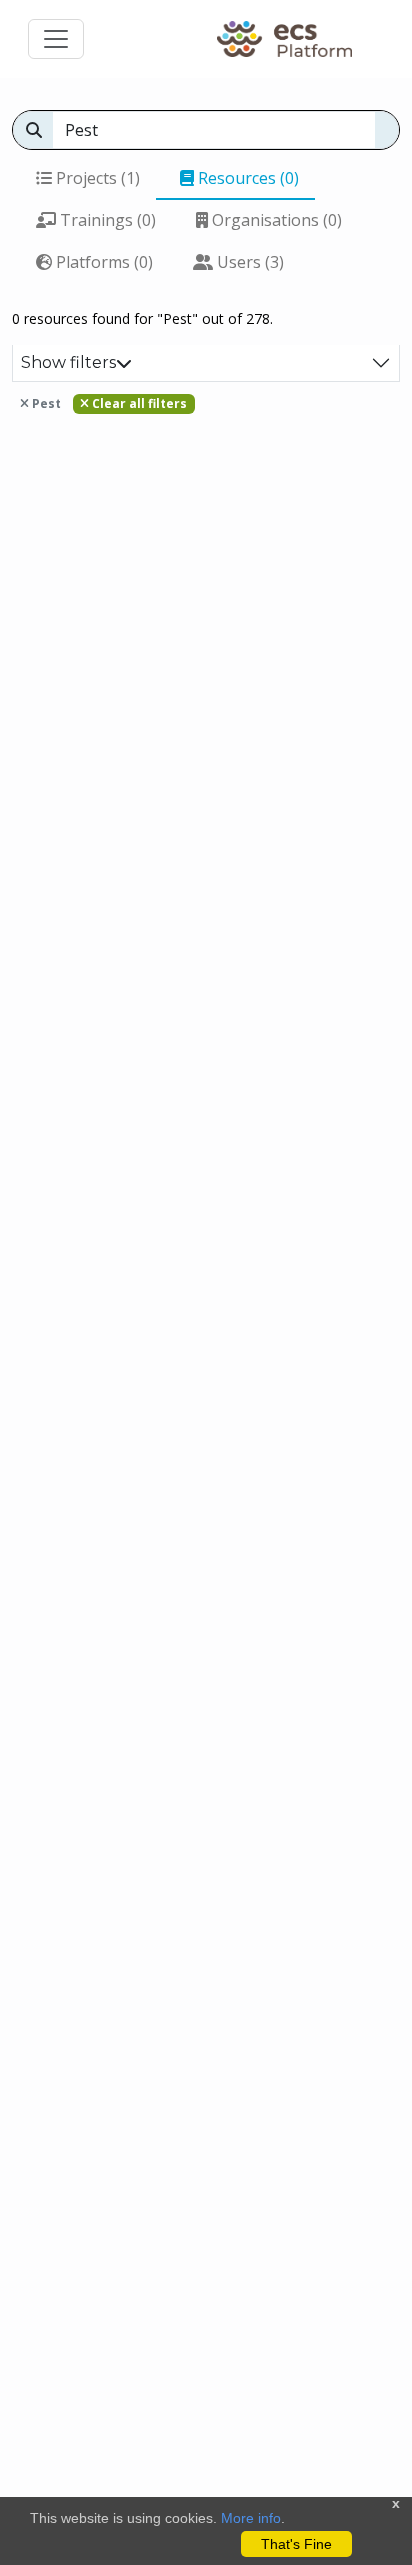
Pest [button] (45, 403)
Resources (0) (246, 178)
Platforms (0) (102, 262)
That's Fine (296, 2544)
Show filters (68, 362)
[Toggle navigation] (56, 39)
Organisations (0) (275, 220)
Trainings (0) (106, 220)
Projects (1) (96, 178)
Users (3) (248, 262)
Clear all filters (138, 403)
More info (251, 2518)
